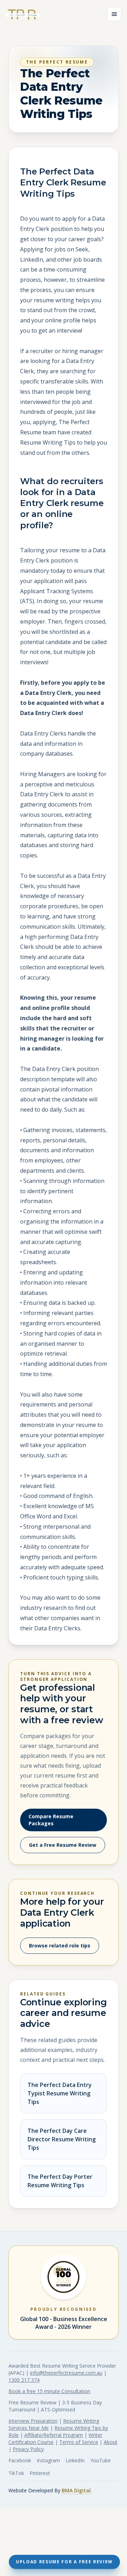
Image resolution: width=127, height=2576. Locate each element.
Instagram (48, 2460)
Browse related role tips (60, 1946)
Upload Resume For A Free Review (64, 2562)
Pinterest (40, 2473)
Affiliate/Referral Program (54, 2435)
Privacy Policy (28, 2449)
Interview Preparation (33, 2421)
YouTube (101, 2460)
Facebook (20, 2460)
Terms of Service (79, 2442)
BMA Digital (76, 2490)
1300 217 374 (24, 2380)
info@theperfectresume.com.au (66, 2373)
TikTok (16, 2473)
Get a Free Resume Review (63, 1845)
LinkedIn (75, 2460)
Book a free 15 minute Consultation (49, 2391)
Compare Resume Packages (51, 1820)
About (111, 2442)
